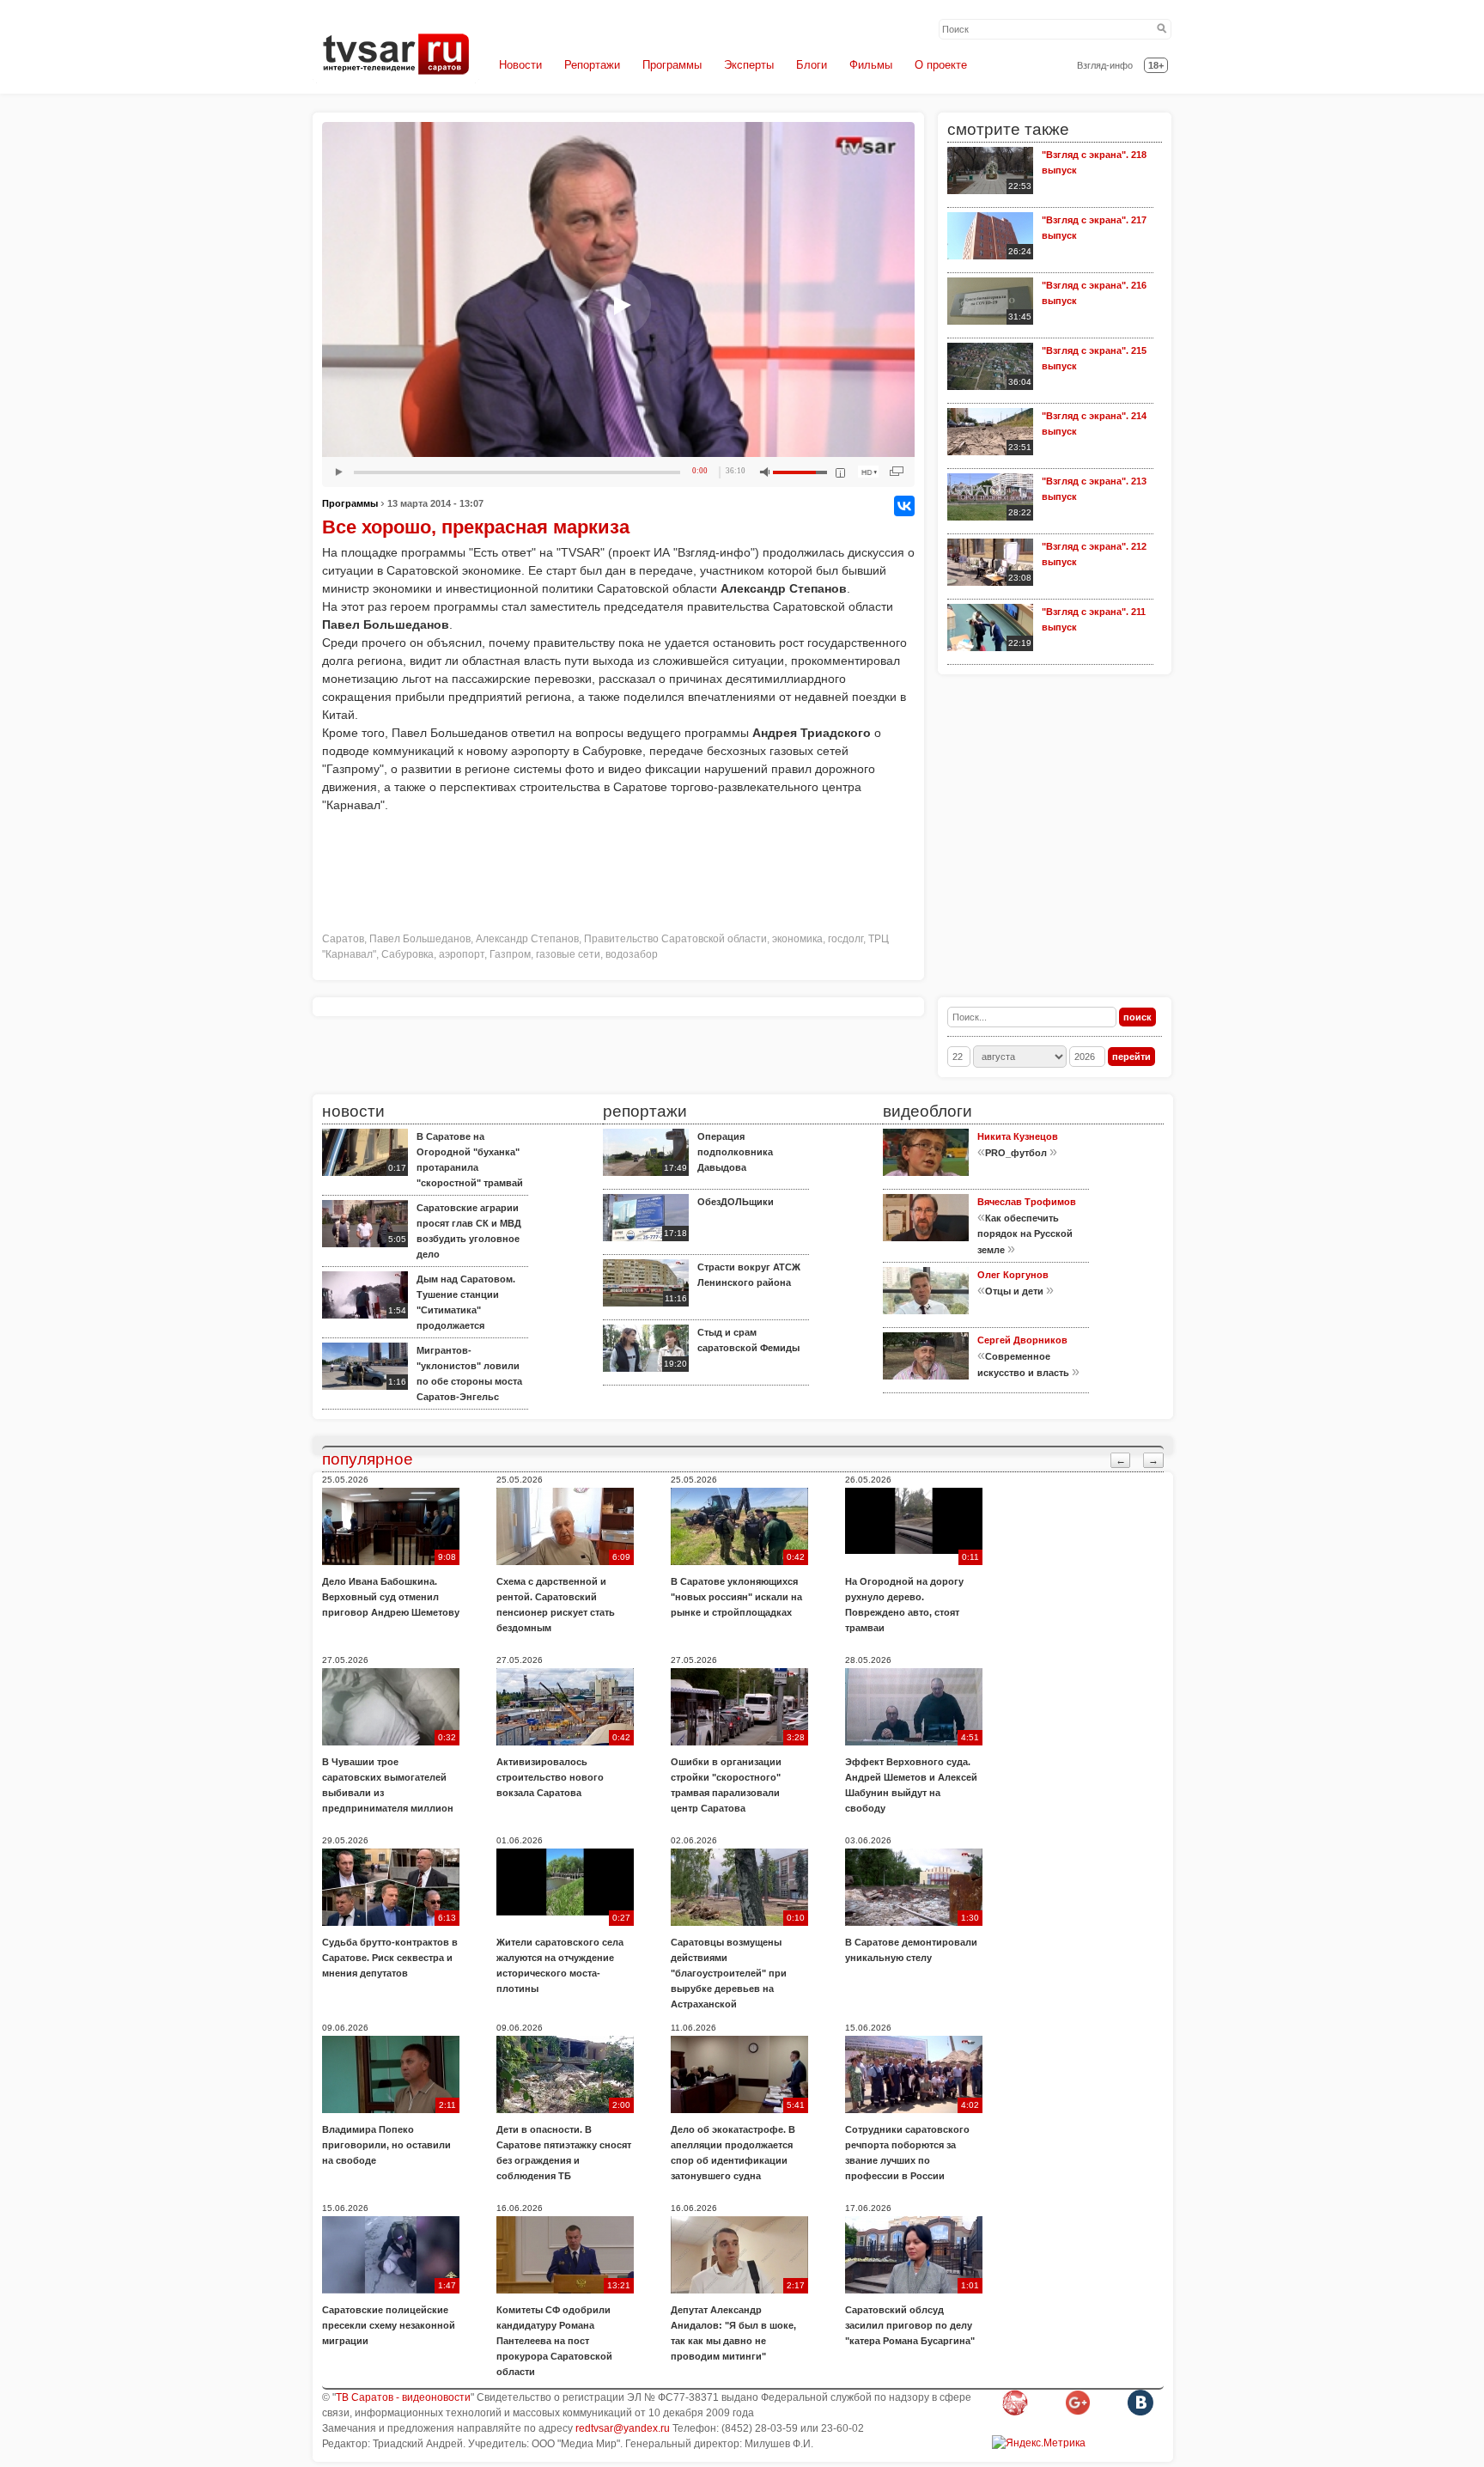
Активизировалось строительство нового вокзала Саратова (550, 1777)
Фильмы (871, 65)
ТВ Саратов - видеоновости (403, 2397)
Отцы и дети (1014, 1291)
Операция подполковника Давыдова (735, 1152)
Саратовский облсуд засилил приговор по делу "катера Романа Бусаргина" (910, 2325)
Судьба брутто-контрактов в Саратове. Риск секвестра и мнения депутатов (390, 1958)
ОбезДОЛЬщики (736, 1202)
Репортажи (592, 65)
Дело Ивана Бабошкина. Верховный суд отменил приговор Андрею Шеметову (391, 1597)
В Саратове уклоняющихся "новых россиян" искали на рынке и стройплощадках (736, 1597)
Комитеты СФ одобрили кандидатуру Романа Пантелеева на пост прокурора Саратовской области (554, 2341)
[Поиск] (1162, 29)
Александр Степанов (527, 939)
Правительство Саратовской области (675, 939)
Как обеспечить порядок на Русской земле (1025, 1234)
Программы (672, 65)
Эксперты (749, 65)
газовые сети (568, 954)
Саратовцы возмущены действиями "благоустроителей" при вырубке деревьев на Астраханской (729, 1973)
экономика (797, 939)
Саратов (343, 939)
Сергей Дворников (1022, 1340)
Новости (520, 65)
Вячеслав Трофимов (1027, 1202)
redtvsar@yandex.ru (623, 2428)
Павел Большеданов (420, 939)
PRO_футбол (1016, 1153)
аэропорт (462, 954)
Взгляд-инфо (1105, 65)
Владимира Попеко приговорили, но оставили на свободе (386, 2145)
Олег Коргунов (1013, 1275)
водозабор (632, 954)
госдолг (845, 939)
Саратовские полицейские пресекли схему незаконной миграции (389, 2325)
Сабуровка (407, 954)
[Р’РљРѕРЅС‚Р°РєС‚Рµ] (904, 506)
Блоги (812, 65)
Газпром (510, 954)
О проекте (941, 65)
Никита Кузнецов (1018, 1136)
